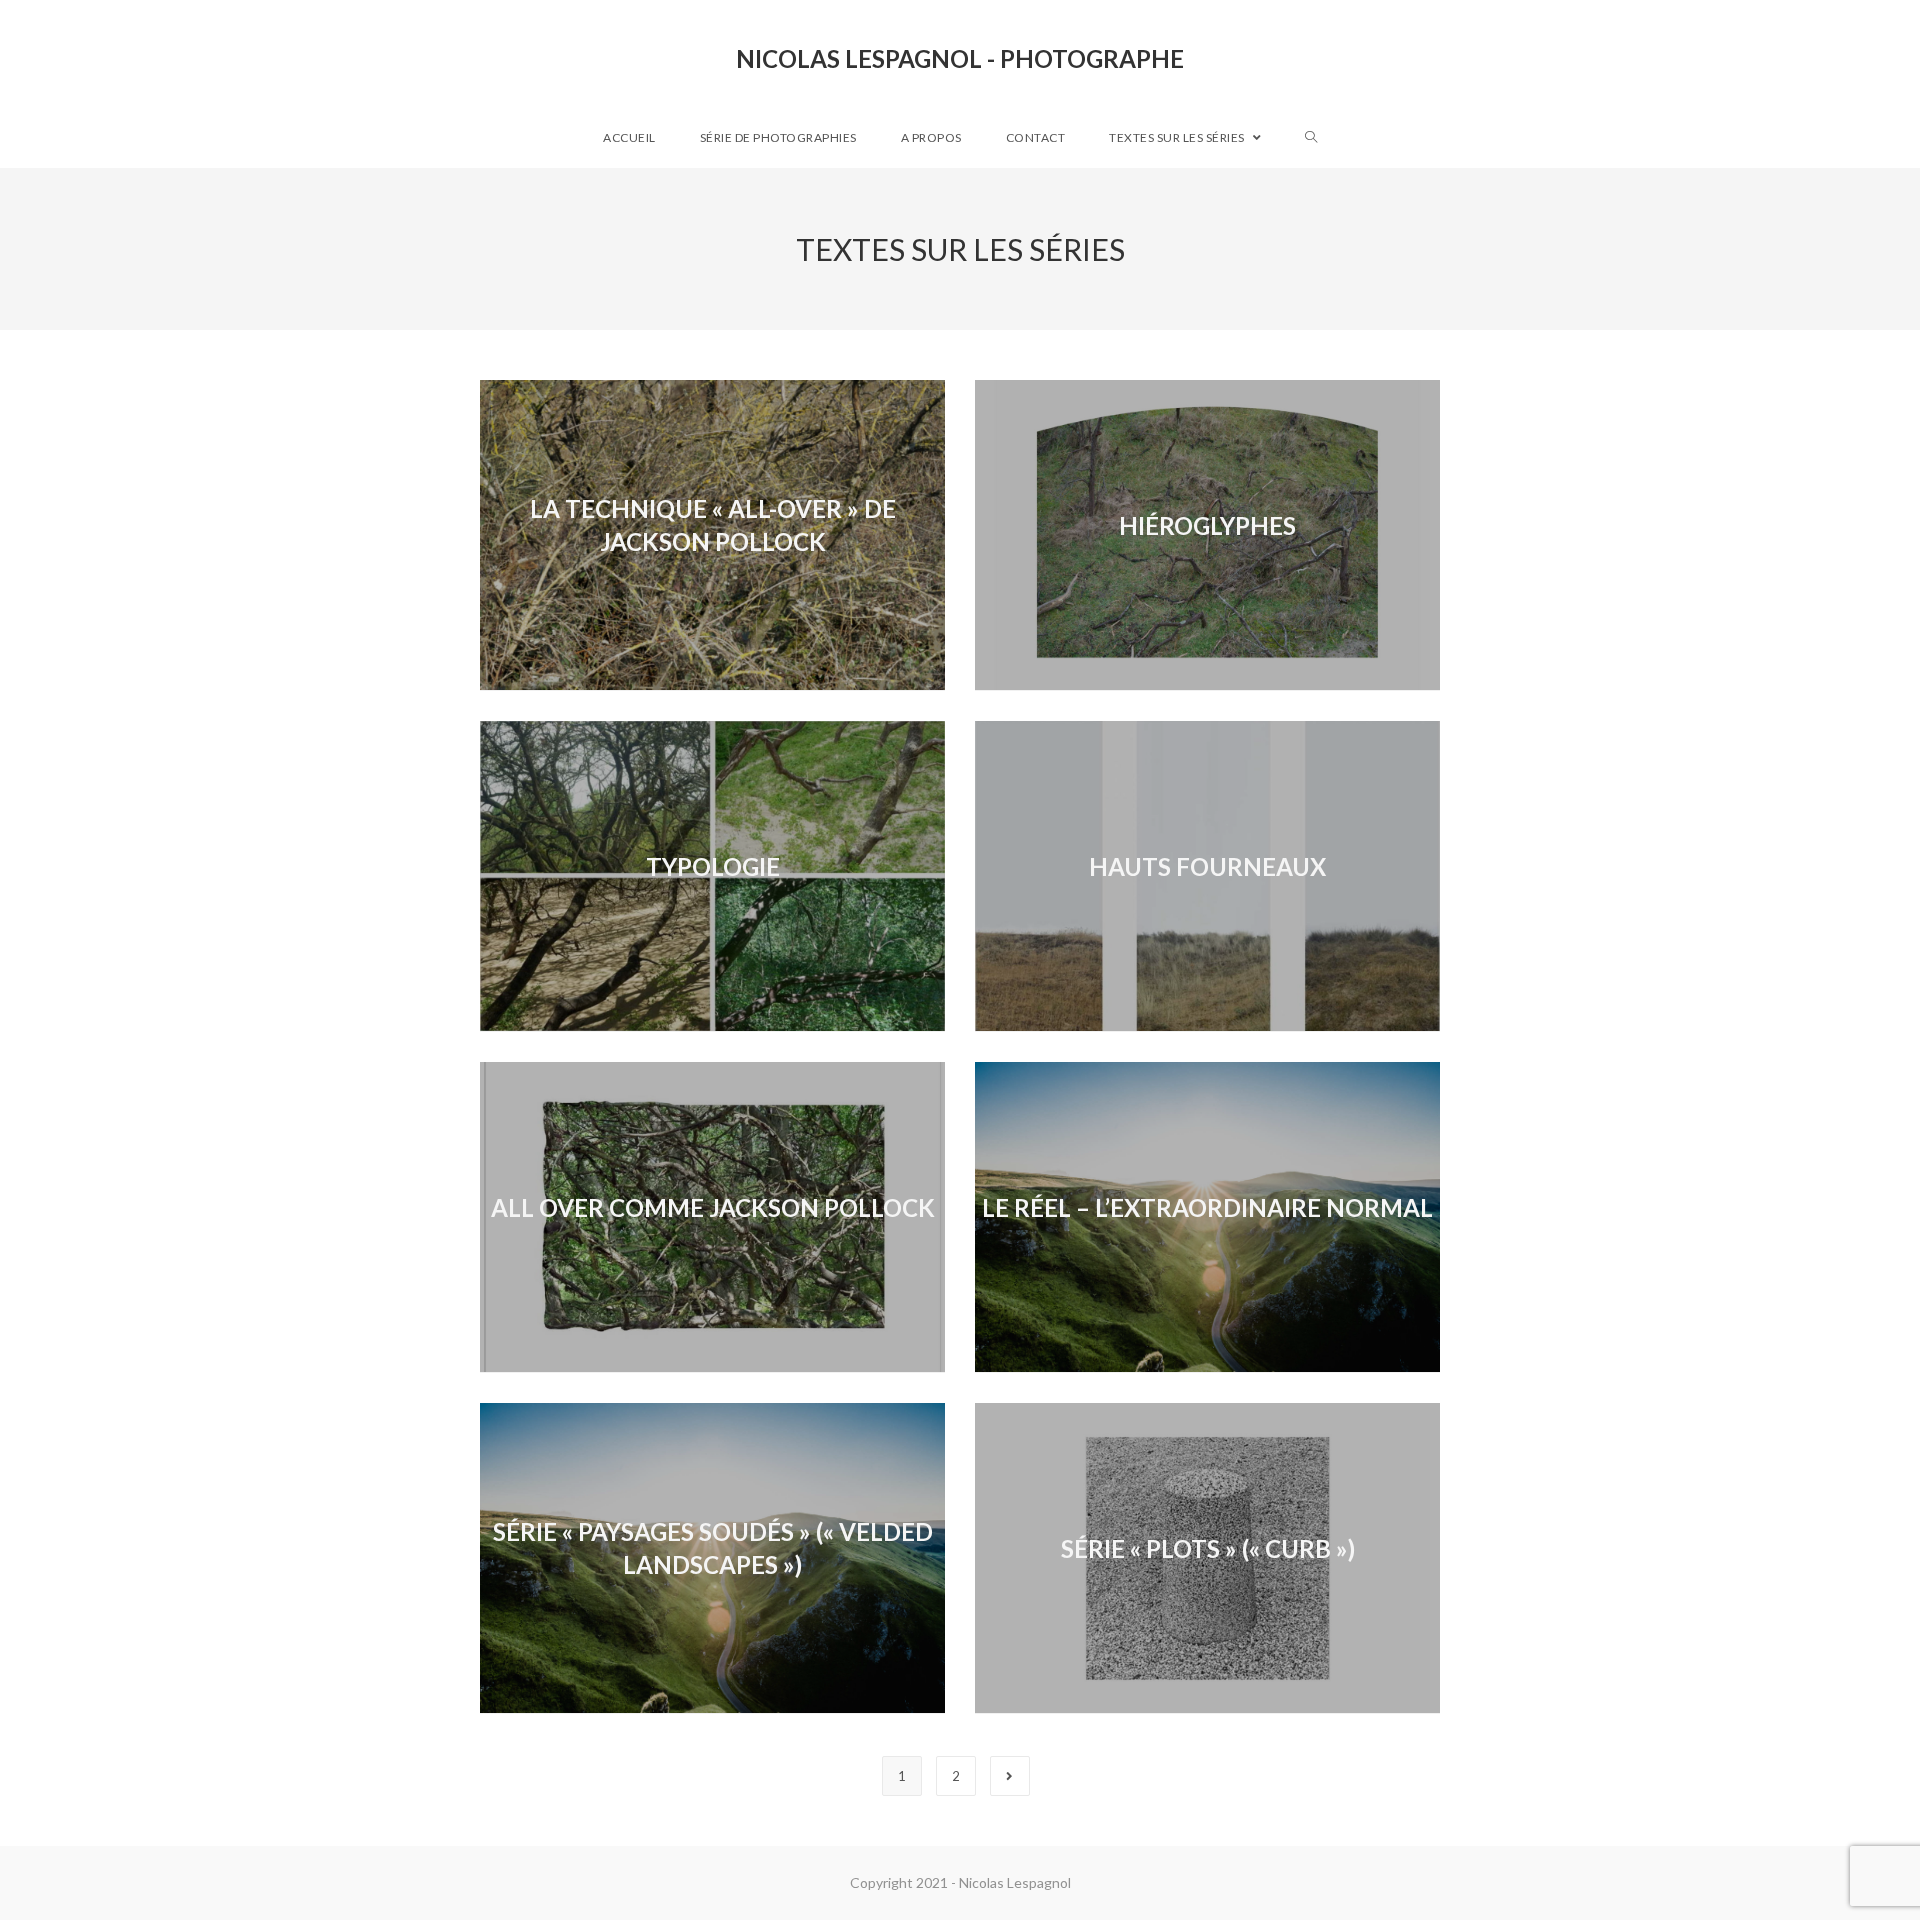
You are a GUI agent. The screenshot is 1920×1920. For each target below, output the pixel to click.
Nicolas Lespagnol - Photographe (960, 58)
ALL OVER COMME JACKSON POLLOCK (713, 1207)
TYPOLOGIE (713, 866)
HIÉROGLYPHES (1207, 525)
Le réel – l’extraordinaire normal (1207, 1207)
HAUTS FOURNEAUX (1207, 866)
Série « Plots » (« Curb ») (1208, 1548)
